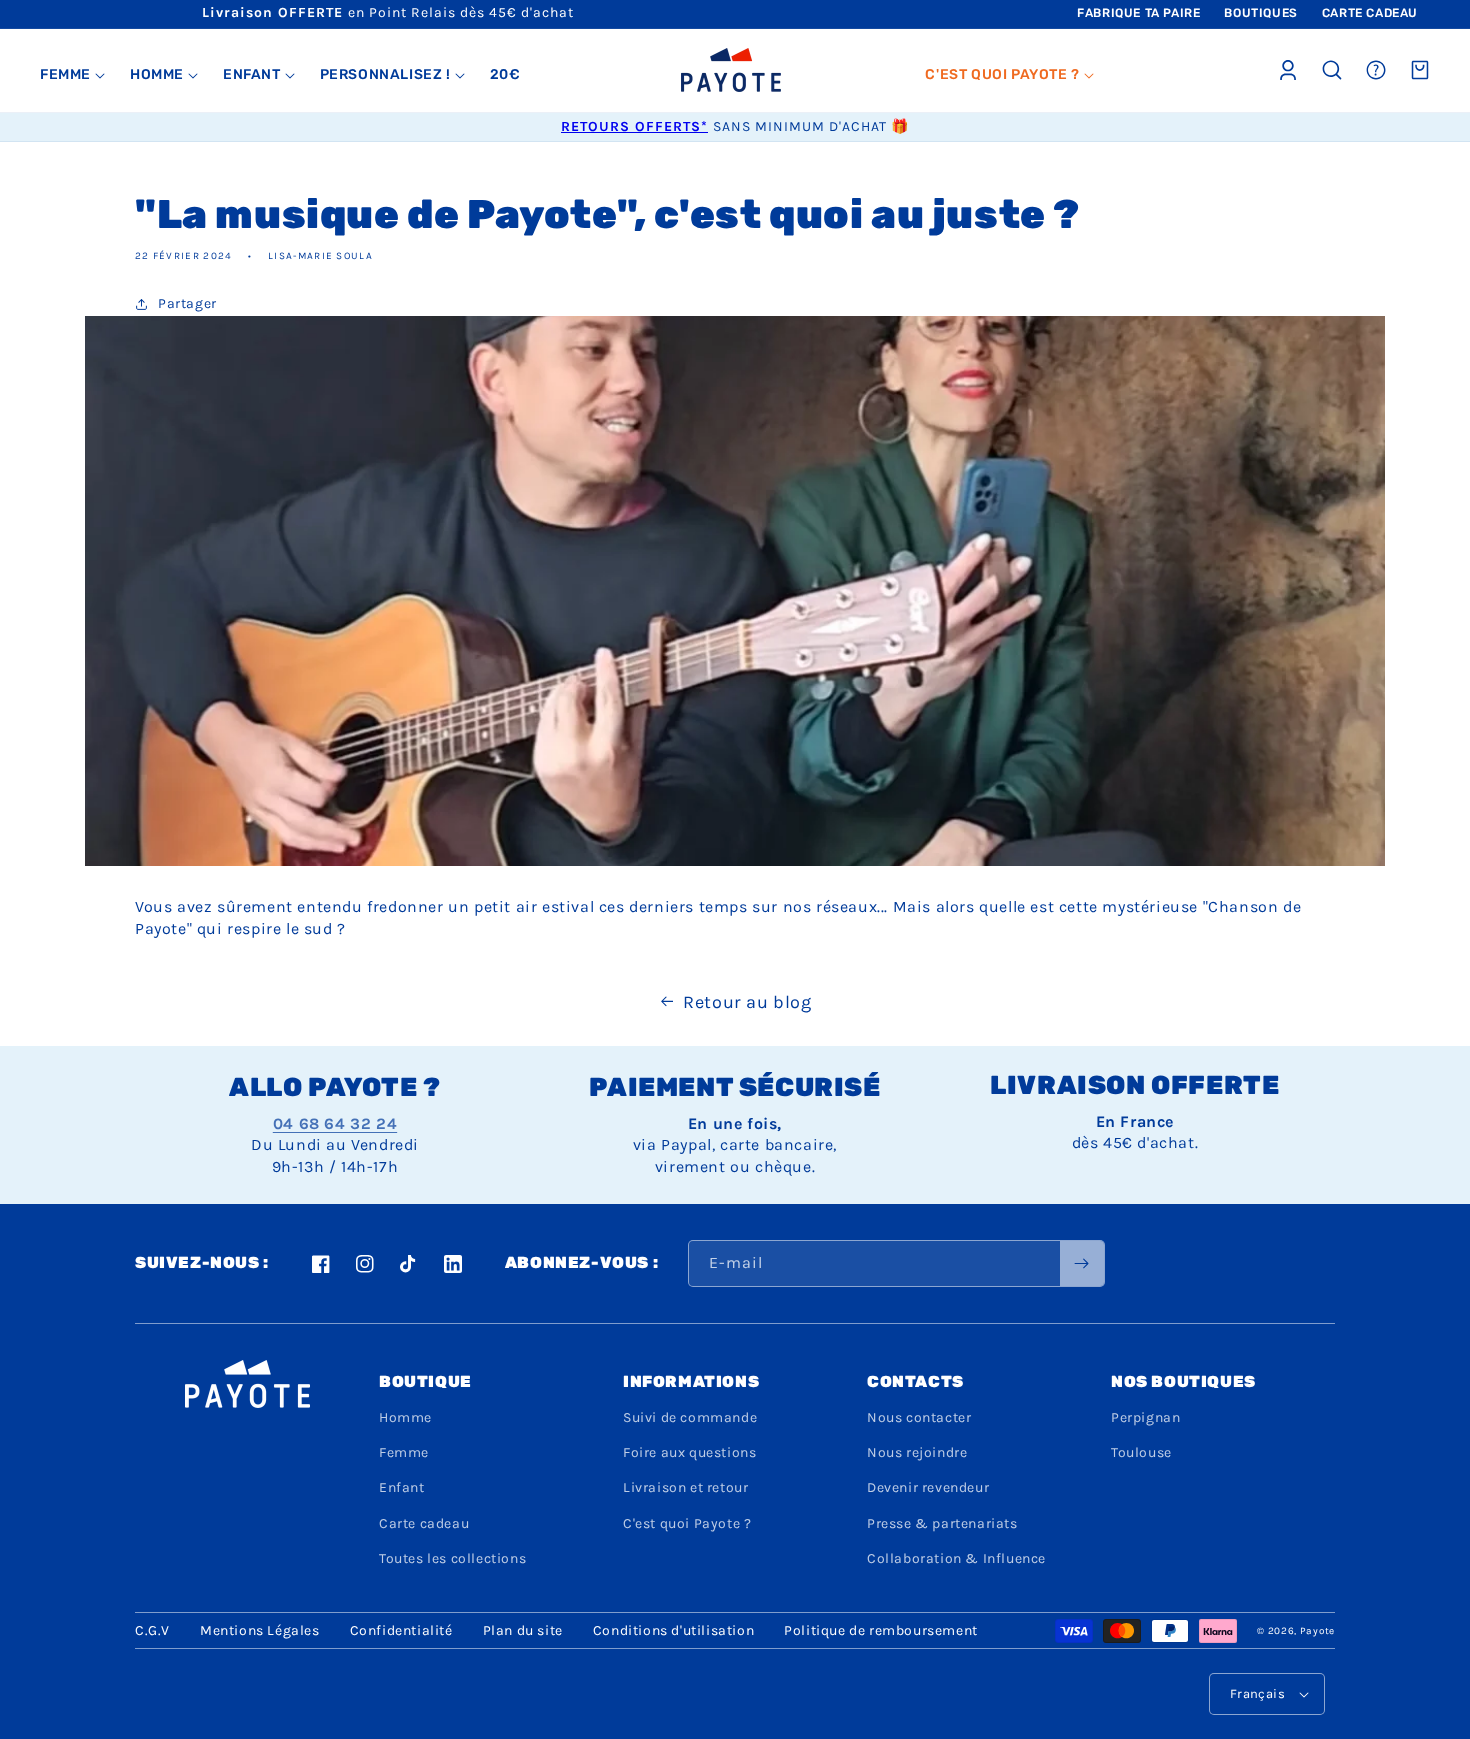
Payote (1317, 1631)
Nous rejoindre (917, 1452)
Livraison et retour (685, 1487)
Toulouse (1141, 1452)
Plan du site (523, 1630)
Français (1257, 1693)
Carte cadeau (424, 1523)
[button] (73, 75)
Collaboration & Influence (956, 1558)
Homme (405, 1417)
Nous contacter (919, 1417)
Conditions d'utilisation (673, 1630)
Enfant (402, 1487)
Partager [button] (187, 303)
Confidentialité (401, 1630)
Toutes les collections (452, 1558)
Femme (404, 1452)
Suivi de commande (690, 1417)
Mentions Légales (260, 1630)
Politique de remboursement (881, 1630)
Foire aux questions (689, 1452)
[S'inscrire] (1082, 1263)
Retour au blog (747, 1002)
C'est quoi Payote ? (687, 1523)
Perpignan (1145, 1417)
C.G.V (152, 1630)
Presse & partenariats (942, 1523)
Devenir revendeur (928, 1487)
